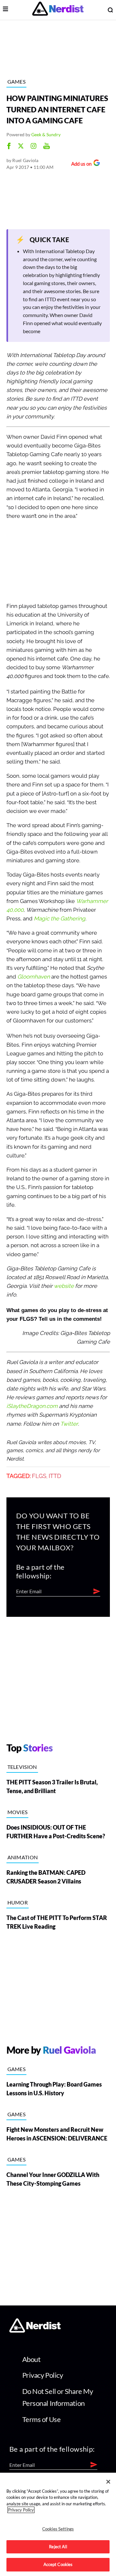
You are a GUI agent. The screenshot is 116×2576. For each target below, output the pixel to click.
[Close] (108, 2482)
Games (17, 82)
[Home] (35, 2330)
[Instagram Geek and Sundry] (34, 147)
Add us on (80, 164)
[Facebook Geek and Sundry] (9, 147)
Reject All (58, 2547)
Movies (18, 1812)
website (64, 1286)
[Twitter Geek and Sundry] (21, 147)
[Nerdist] (58, 10)
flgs (39, 1476)
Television (22, 1767)
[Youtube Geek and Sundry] (47, 147)
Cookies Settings (58, 2529)
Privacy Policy (43, 2375)
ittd (55, 1476)
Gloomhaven (34, 977)
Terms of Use (42, 2419)
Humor (18, 1902)
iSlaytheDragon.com (32, 1406)
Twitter (69, 1424)
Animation (23, 1857)
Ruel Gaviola (25, 160)
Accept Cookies (58, 2564)
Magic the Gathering (60, 919)
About (31, 2359)
